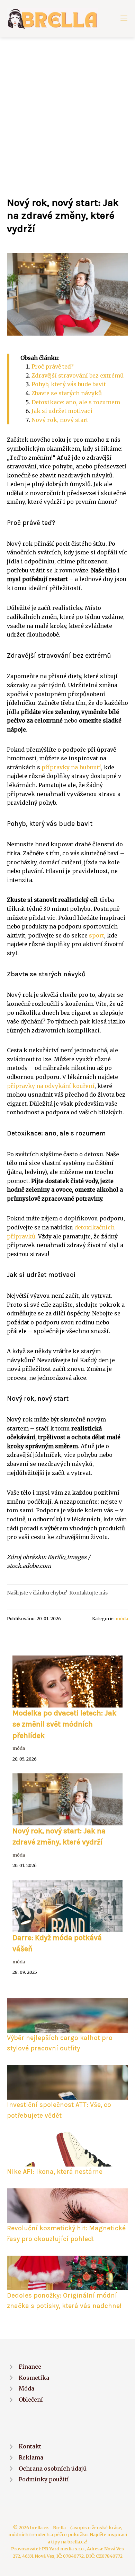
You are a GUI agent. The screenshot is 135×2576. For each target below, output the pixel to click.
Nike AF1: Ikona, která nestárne (55, 2172)
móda (122, 1618)
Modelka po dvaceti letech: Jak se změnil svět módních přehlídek (64, 1724)
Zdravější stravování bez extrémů (78, 375)
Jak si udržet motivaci (62, 411)
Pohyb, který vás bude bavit (69, 384)
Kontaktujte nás (88, 1593)
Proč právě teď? (53, 366)
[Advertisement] (67, 109)
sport (97, 935)
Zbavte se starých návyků (67, 393)
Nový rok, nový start (60, 420)
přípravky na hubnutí (71, 767)
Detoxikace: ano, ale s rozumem (76, 402)
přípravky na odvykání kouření (51, 1086)
